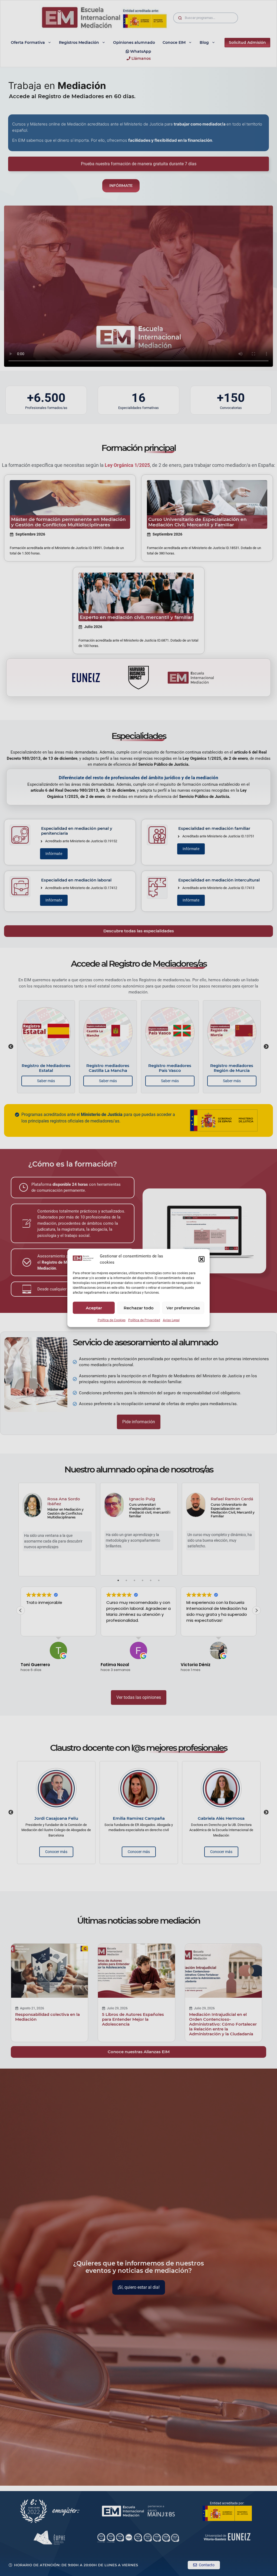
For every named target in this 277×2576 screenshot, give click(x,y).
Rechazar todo (139, 1308)
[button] (202, 1259)
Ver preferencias (183, 1308)
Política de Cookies (112, 1320)
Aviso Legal (171, 1320)
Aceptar (94, 1308)
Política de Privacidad (144, 1320)
